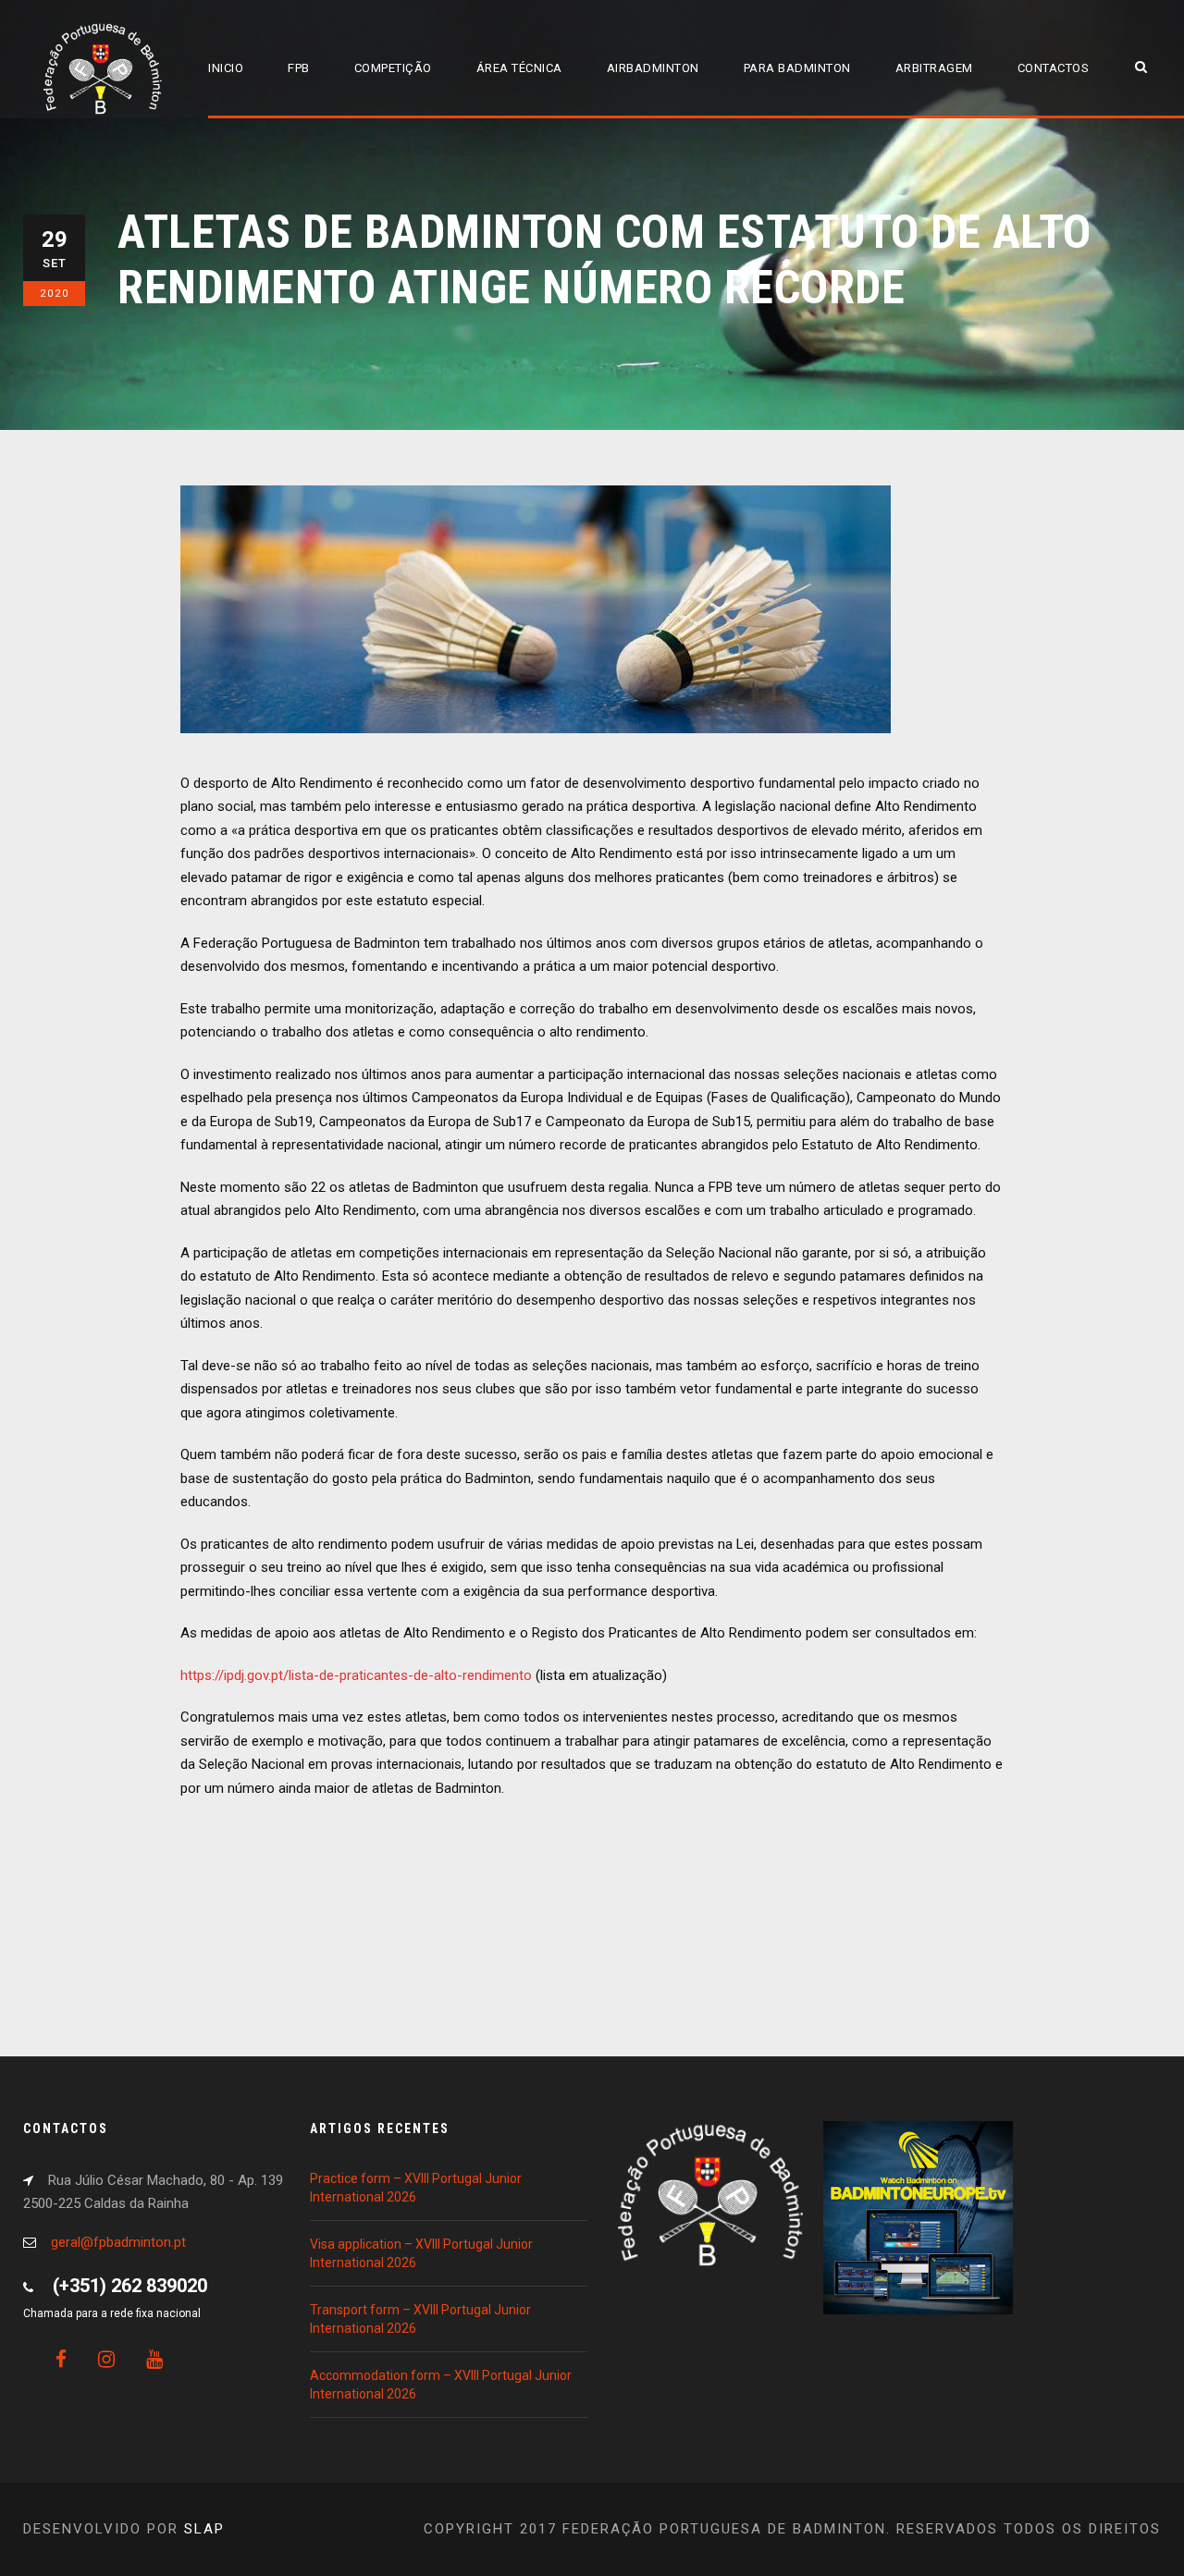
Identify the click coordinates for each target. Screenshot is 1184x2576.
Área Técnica (519, 68)
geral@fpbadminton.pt (118, 2242)
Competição (393, 68)
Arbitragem (934, 68)
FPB (299, 68)
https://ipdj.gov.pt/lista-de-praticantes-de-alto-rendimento (356, 1675)
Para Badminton (797, 68)
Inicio (226, 68)
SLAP (204, 2529)
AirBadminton (653, 68)
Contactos (1054, 68)
